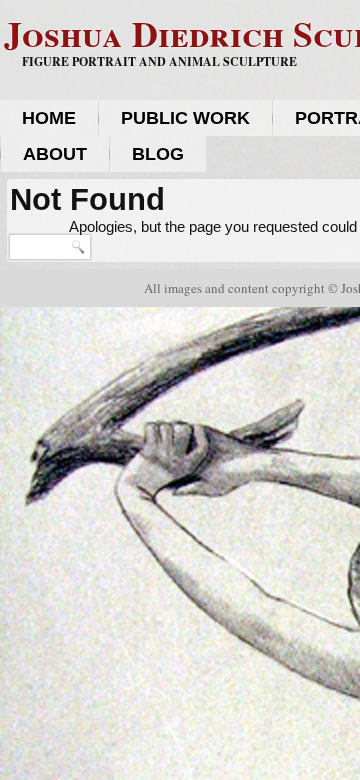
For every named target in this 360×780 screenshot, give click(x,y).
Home (49, 118)
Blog (158, 154)
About (55, 154)
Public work (185, 118)
